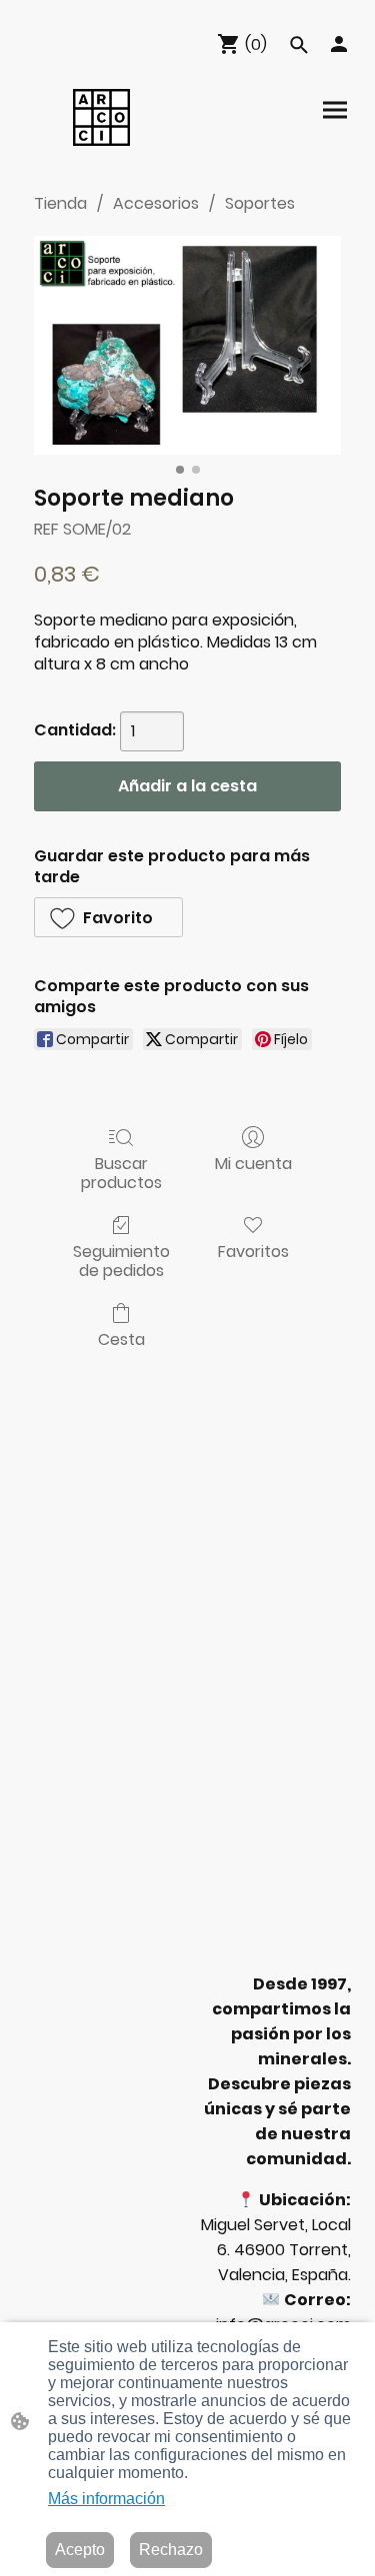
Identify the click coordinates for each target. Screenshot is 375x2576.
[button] (299, 45)
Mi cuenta (253, 1163)
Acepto (80, 2550)
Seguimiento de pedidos (121, 1260)
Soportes (260, 203)
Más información (106, 2499)
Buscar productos (121, 1172)
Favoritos (253, 1251)
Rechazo (171, 2550)
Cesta (121, 1338)
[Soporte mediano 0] (187, 345)
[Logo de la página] (101, 117)
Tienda (60, 203)
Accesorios (156, 203)
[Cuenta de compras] (339, 44)
